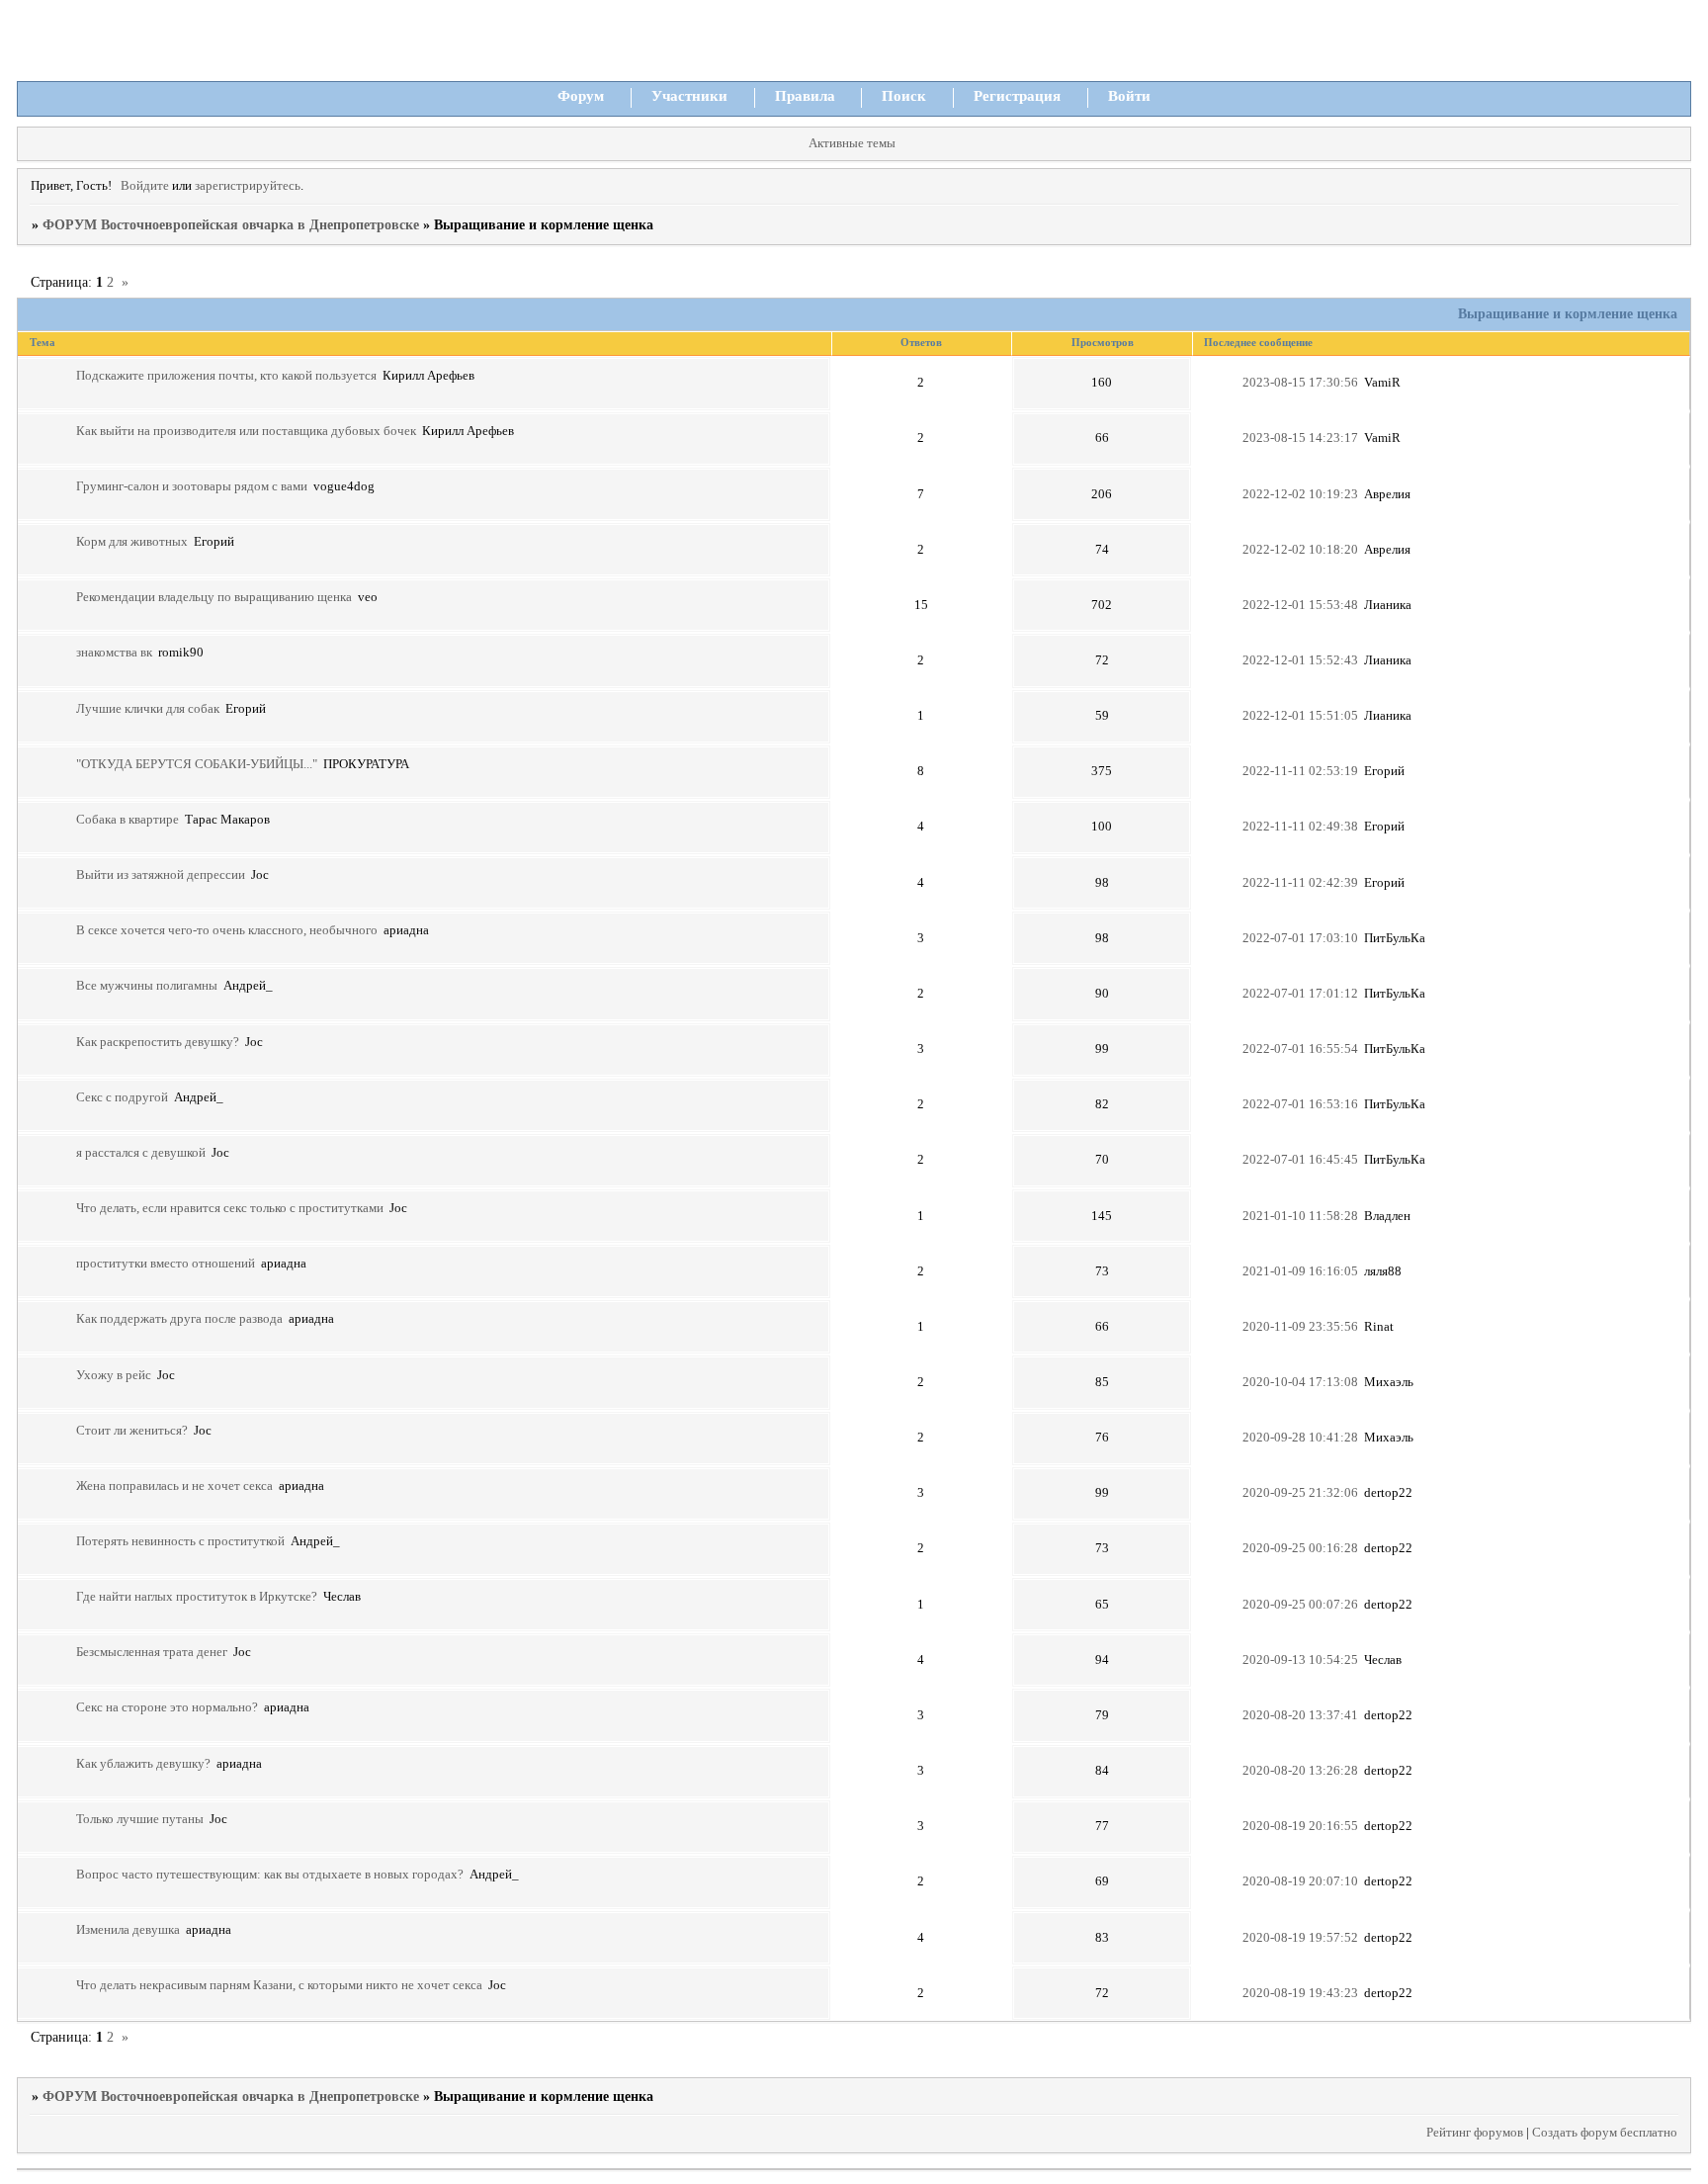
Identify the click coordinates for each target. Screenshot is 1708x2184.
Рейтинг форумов (1475, 2133)
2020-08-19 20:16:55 (1300, 1826)
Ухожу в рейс (114, 1375)
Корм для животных (132, 542)
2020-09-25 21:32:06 (1300, 1493)
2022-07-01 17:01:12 (1300, 994)
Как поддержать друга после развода (179, 1319)
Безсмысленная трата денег (152, 1652)
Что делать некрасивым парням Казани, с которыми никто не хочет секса (279, 1985)
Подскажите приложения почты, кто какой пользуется (226, 376)
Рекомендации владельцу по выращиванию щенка (214, 597)
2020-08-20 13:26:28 (1300, 1771)
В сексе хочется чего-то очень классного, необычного (227, 930)
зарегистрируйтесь (248, 186)
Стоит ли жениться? (132, 1431)
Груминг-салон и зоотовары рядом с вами (192, 486)
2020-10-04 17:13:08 (1300, 1382)
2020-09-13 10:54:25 (1300, 1660)
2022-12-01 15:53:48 (1300, 605)
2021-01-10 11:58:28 (1300, 1216)
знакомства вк (114, 653)
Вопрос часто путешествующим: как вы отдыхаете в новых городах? (270, 1875)
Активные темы (852, 143)
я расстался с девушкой (141, 1153)
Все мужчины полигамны (147, 986)
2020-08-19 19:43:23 (1300, 1993)
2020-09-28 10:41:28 (1300, 1438)
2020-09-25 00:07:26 (1300, 1605)
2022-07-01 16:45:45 (1300, 1160)
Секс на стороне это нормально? (167, 1707)
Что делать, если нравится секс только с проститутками (230, 1208)
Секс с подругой (122, 1097)
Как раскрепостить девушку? (158, 1042)
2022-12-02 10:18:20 (1300, 550)
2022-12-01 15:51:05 (1300, 716)
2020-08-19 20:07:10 (1300, 1881)
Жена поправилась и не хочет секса (174, 1486)
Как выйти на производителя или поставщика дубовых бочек (246, 431)
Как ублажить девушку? (143, 1764)
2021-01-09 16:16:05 (1300, 1271)
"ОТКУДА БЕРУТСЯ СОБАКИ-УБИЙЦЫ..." (197, 764)
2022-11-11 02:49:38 (1300, 827)
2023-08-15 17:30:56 (1300, 383)
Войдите (145, 186)
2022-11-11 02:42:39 (1300, 883)
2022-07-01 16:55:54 (1300, 1049)
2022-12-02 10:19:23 (1300, 494)
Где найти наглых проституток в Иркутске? (197, 1597)
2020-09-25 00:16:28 (1300, 1548)
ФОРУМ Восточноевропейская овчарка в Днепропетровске (231, 225)
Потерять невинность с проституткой (180, 1541)
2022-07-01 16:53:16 (1300, 1104)
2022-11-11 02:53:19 (1300, 771)
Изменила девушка (128, 1930)
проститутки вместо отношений (166, 1264)
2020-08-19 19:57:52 (1300, 1938)
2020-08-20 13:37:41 (1300, 1715)
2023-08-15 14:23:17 (1300, 438)
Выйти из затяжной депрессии (161, 875)
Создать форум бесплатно (1605, 2133)
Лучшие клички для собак (148, 709)
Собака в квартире (128, 820)
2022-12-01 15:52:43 (1300, 660)
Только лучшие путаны (140, 1819)
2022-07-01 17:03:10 (1300, 938)
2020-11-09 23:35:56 (1300, 1327)
